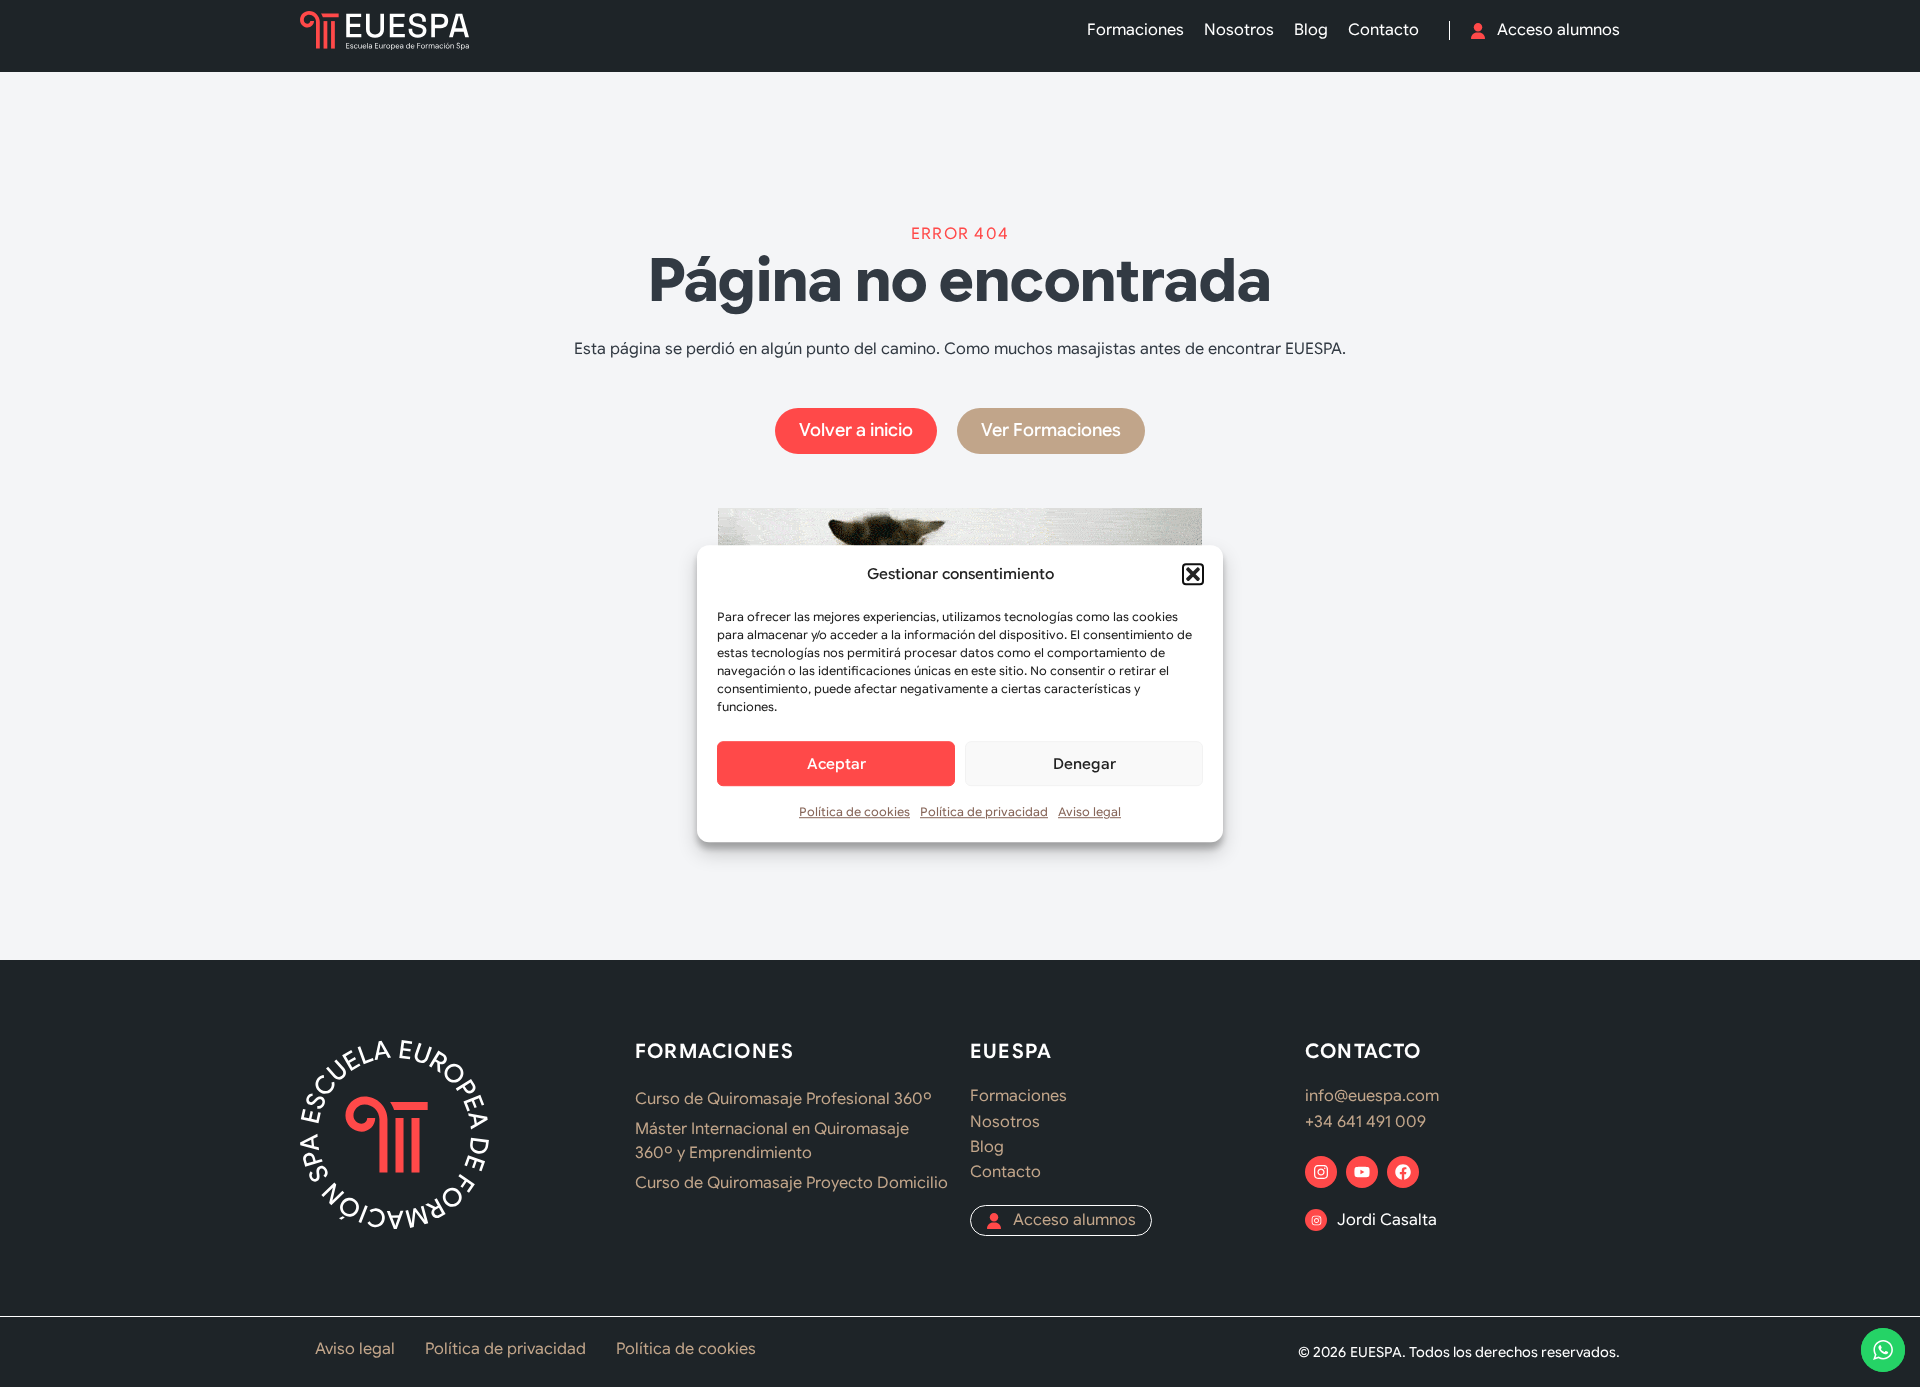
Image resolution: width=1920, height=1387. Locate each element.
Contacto (1383, 30)
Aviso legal (1089, 812)
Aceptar (836, 764)
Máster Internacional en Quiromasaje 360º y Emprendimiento (772, 1141)
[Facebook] (1403, 1172)
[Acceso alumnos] (1478, 31)
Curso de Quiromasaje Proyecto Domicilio (791, 1183)
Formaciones (1135, 30)
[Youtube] (1362, 1172)
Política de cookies (854, 812)
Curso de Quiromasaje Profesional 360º (783, 1099)
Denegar (1084, 764)
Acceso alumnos (1558, 30)
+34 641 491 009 (1365, 1122)
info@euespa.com (1372, 1096)
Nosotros (1239, 30)
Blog (1311, 30)
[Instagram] (1321, 1172)
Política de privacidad (984, 812)
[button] (1193, 574)
